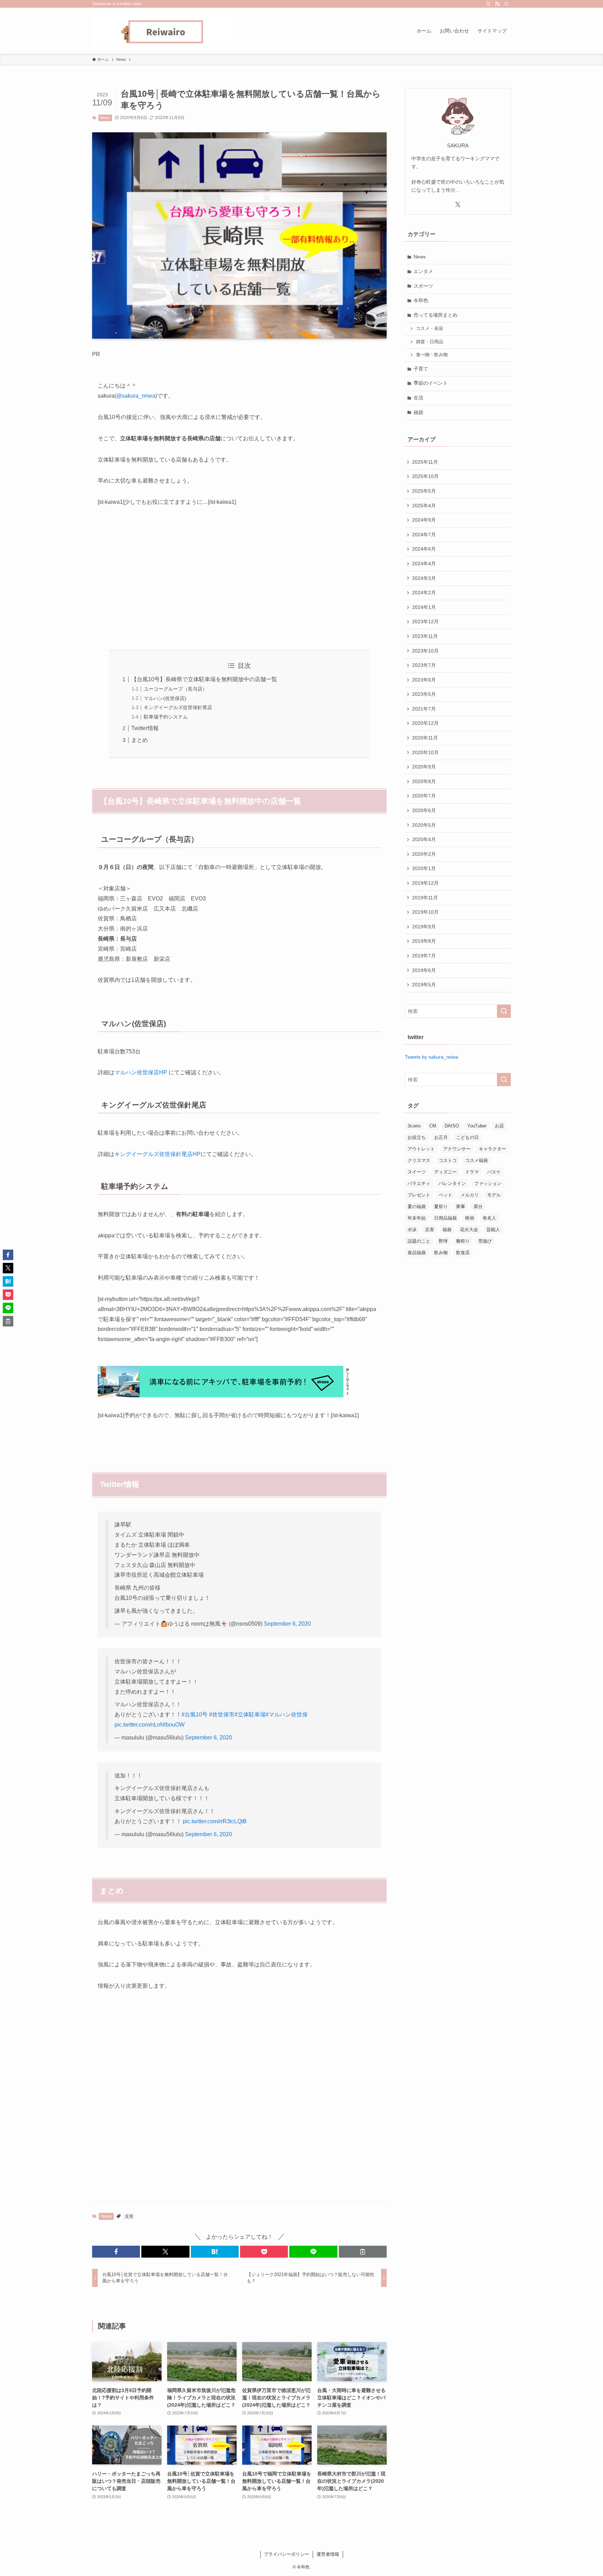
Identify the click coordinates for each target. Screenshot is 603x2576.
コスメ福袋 (477, 1160)
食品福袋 (417, 1253)
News (105, 118)
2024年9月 (424, 520)
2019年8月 (424, 941)
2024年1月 (424, 607)
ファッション (488, 1183)
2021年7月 (424, 709)
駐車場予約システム (166, 717)
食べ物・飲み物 (432, 355)
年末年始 (417, 1218)
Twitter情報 (145, 728)
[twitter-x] (488, 4)
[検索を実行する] (504, 1011)
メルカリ (470, 1195)
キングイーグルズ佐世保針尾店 (178, 707)
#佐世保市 (222, 1714)
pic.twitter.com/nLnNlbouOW (150, 1725)
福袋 (418, 412)
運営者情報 (328, 2554)
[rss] (497, 4)
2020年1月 (424, 868)
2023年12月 (425, 621)
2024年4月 (424, 564)
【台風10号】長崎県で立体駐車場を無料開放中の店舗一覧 (204, 679)
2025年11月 (425, 462)
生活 (418, 398)
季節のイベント (431, 383)
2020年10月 (425, 752)
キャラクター (492, 1149)
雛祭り (463, 1241)
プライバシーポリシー (286, 2554)
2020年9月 (424, 767)
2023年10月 (425, 651)
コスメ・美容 (430, 329)
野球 (443, 1241)
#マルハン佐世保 (287, 1714)
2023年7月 (424, 665)
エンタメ (423, 271)
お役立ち (417, 1137)
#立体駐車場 (250, 1714)
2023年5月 (424, 694)
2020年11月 (425, 738)
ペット (445, 1195)
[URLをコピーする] (363, 2252)
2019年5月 (424, 985)
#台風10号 (195, 1714)
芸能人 (493, 1230)
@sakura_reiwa (136, 396)
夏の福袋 (417, 1206)
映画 (470, 1218)
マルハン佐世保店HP (141, 1072)
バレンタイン (452, 1183)
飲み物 (441, 1253)
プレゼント (419, 1195)
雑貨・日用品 (430, 342)
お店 (499, 1126)
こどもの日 (467, 1137)
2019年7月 (424, 956)
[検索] (506, 4)
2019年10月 (425, 912)
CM (433, 1126)
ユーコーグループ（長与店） (176, 689)
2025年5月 (424, 491)
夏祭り (441, 1206)
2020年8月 (424, 781)
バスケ (494, 1172)
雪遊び (485, 1241)
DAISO (452, 1126)
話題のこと (419, 1241)
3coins (414, 1126)
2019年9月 (424, 927)
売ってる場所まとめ (435, 315)
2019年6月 (424, 970)
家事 (461, 1206)
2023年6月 (424, 680)
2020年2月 (424, 854)
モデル (494, 1195)
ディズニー (445, 1172)
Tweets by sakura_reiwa (431, 1057)
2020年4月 (424, 839)
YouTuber (477, 1126)
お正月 (441, 1137)
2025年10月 (425, 476)
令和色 (421, 300)
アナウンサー (457, 1149)
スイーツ (417, 1172)
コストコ (448, 1160)
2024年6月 (424, 549)
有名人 (489, 1218)
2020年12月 (425, 723)
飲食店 (463, 1253)
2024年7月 (424, 535)
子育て (421, 369)
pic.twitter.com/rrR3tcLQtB (215, 1821)
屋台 (478, 1206)
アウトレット (421, 1149)
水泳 (412, 1230)
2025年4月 (424, 506)
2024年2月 (424, 593)
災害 (129, 2216)
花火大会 (469, 1230)
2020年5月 (424, 825)
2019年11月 (425, 898)
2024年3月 (424, 578)
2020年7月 (424, 796)
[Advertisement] (239, 579)
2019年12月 (425, 883)
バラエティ (419, 1183)
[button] (116, 2252)
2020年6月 (424, 810)
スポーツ (423, 286)
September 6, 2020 (287, 1624)
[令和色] (162, 31)
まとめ (140, 740)
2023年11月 (425, 636)
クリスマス (419, 1160)
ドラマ (472, 1172)
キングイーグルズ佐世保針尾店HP (158, 1154)
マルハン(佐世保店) (165, 698)
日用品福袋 (445, 1218)
